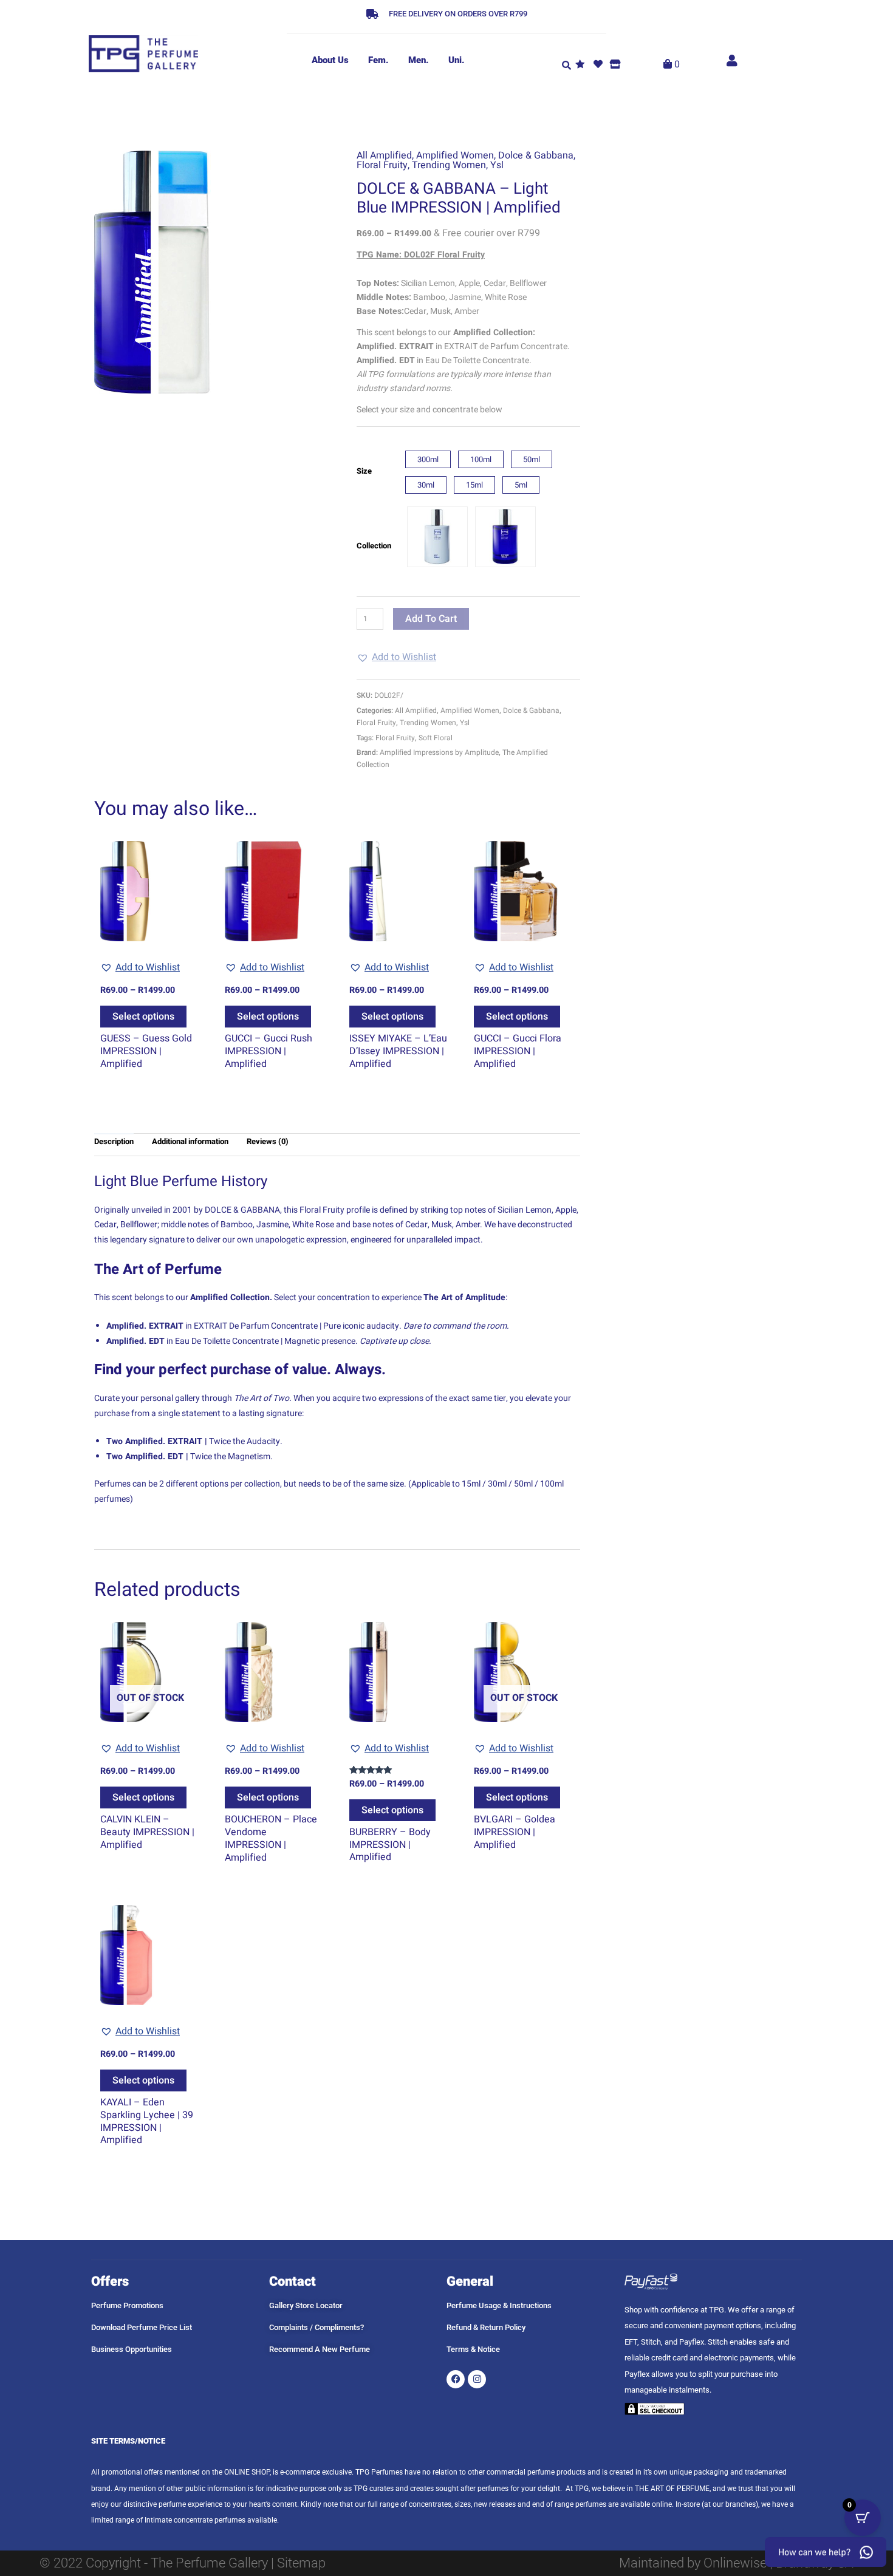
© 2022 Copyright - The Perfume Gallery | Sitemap (183, 2563)
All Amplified (384, 155)
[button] (566, 64)
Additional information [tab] (190, 1141)
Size (364, 471)
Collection (374, 546)
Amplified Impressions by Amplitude (439, 752)
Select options (143, 1017)
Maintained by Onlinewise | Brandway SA (736, 2563)
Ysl (497, 165)
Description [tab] (114, 1141)
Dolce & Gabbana (536, 155)
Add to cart (431, 619)
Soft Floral (436, 738)
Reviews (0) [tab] (268, 1141)
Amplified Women (455, 155)
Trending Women (449, 165)
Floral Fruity (382, 165)
